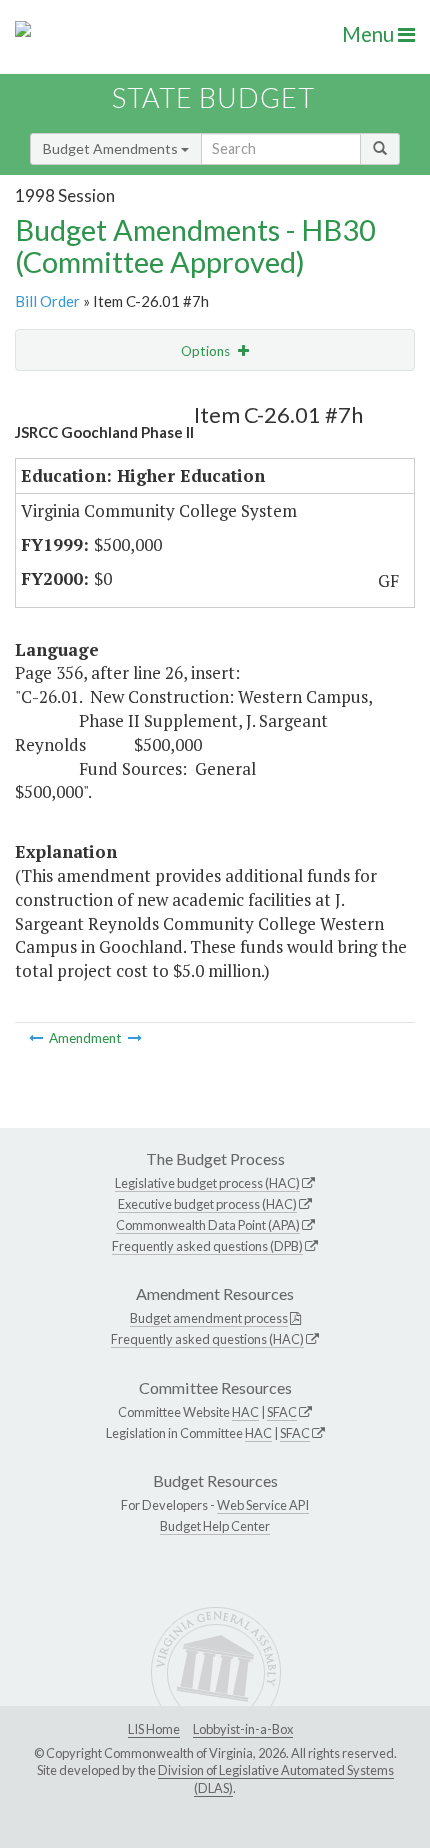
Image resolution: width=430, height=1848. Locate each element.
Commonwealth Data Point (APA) (208, 1225)
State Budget (213, 97)
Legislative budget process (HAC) (207, 1183)
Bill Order (47, 301)
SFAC (282, 1412)
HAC (245, 1412)
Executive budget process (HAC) (207, 1204)
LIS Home (154, 1729)
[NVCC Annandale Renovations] (37, 1038)
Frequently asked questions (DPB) (207, 1246)
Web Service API (263, 1505)
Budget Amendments (112, 148)
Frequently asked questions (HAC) (207, 1339)
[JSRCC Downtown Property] (135, 1038)
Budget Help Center (215, 1526)
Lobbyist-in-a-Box (243, 1729)
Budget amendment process (209, 1318)
